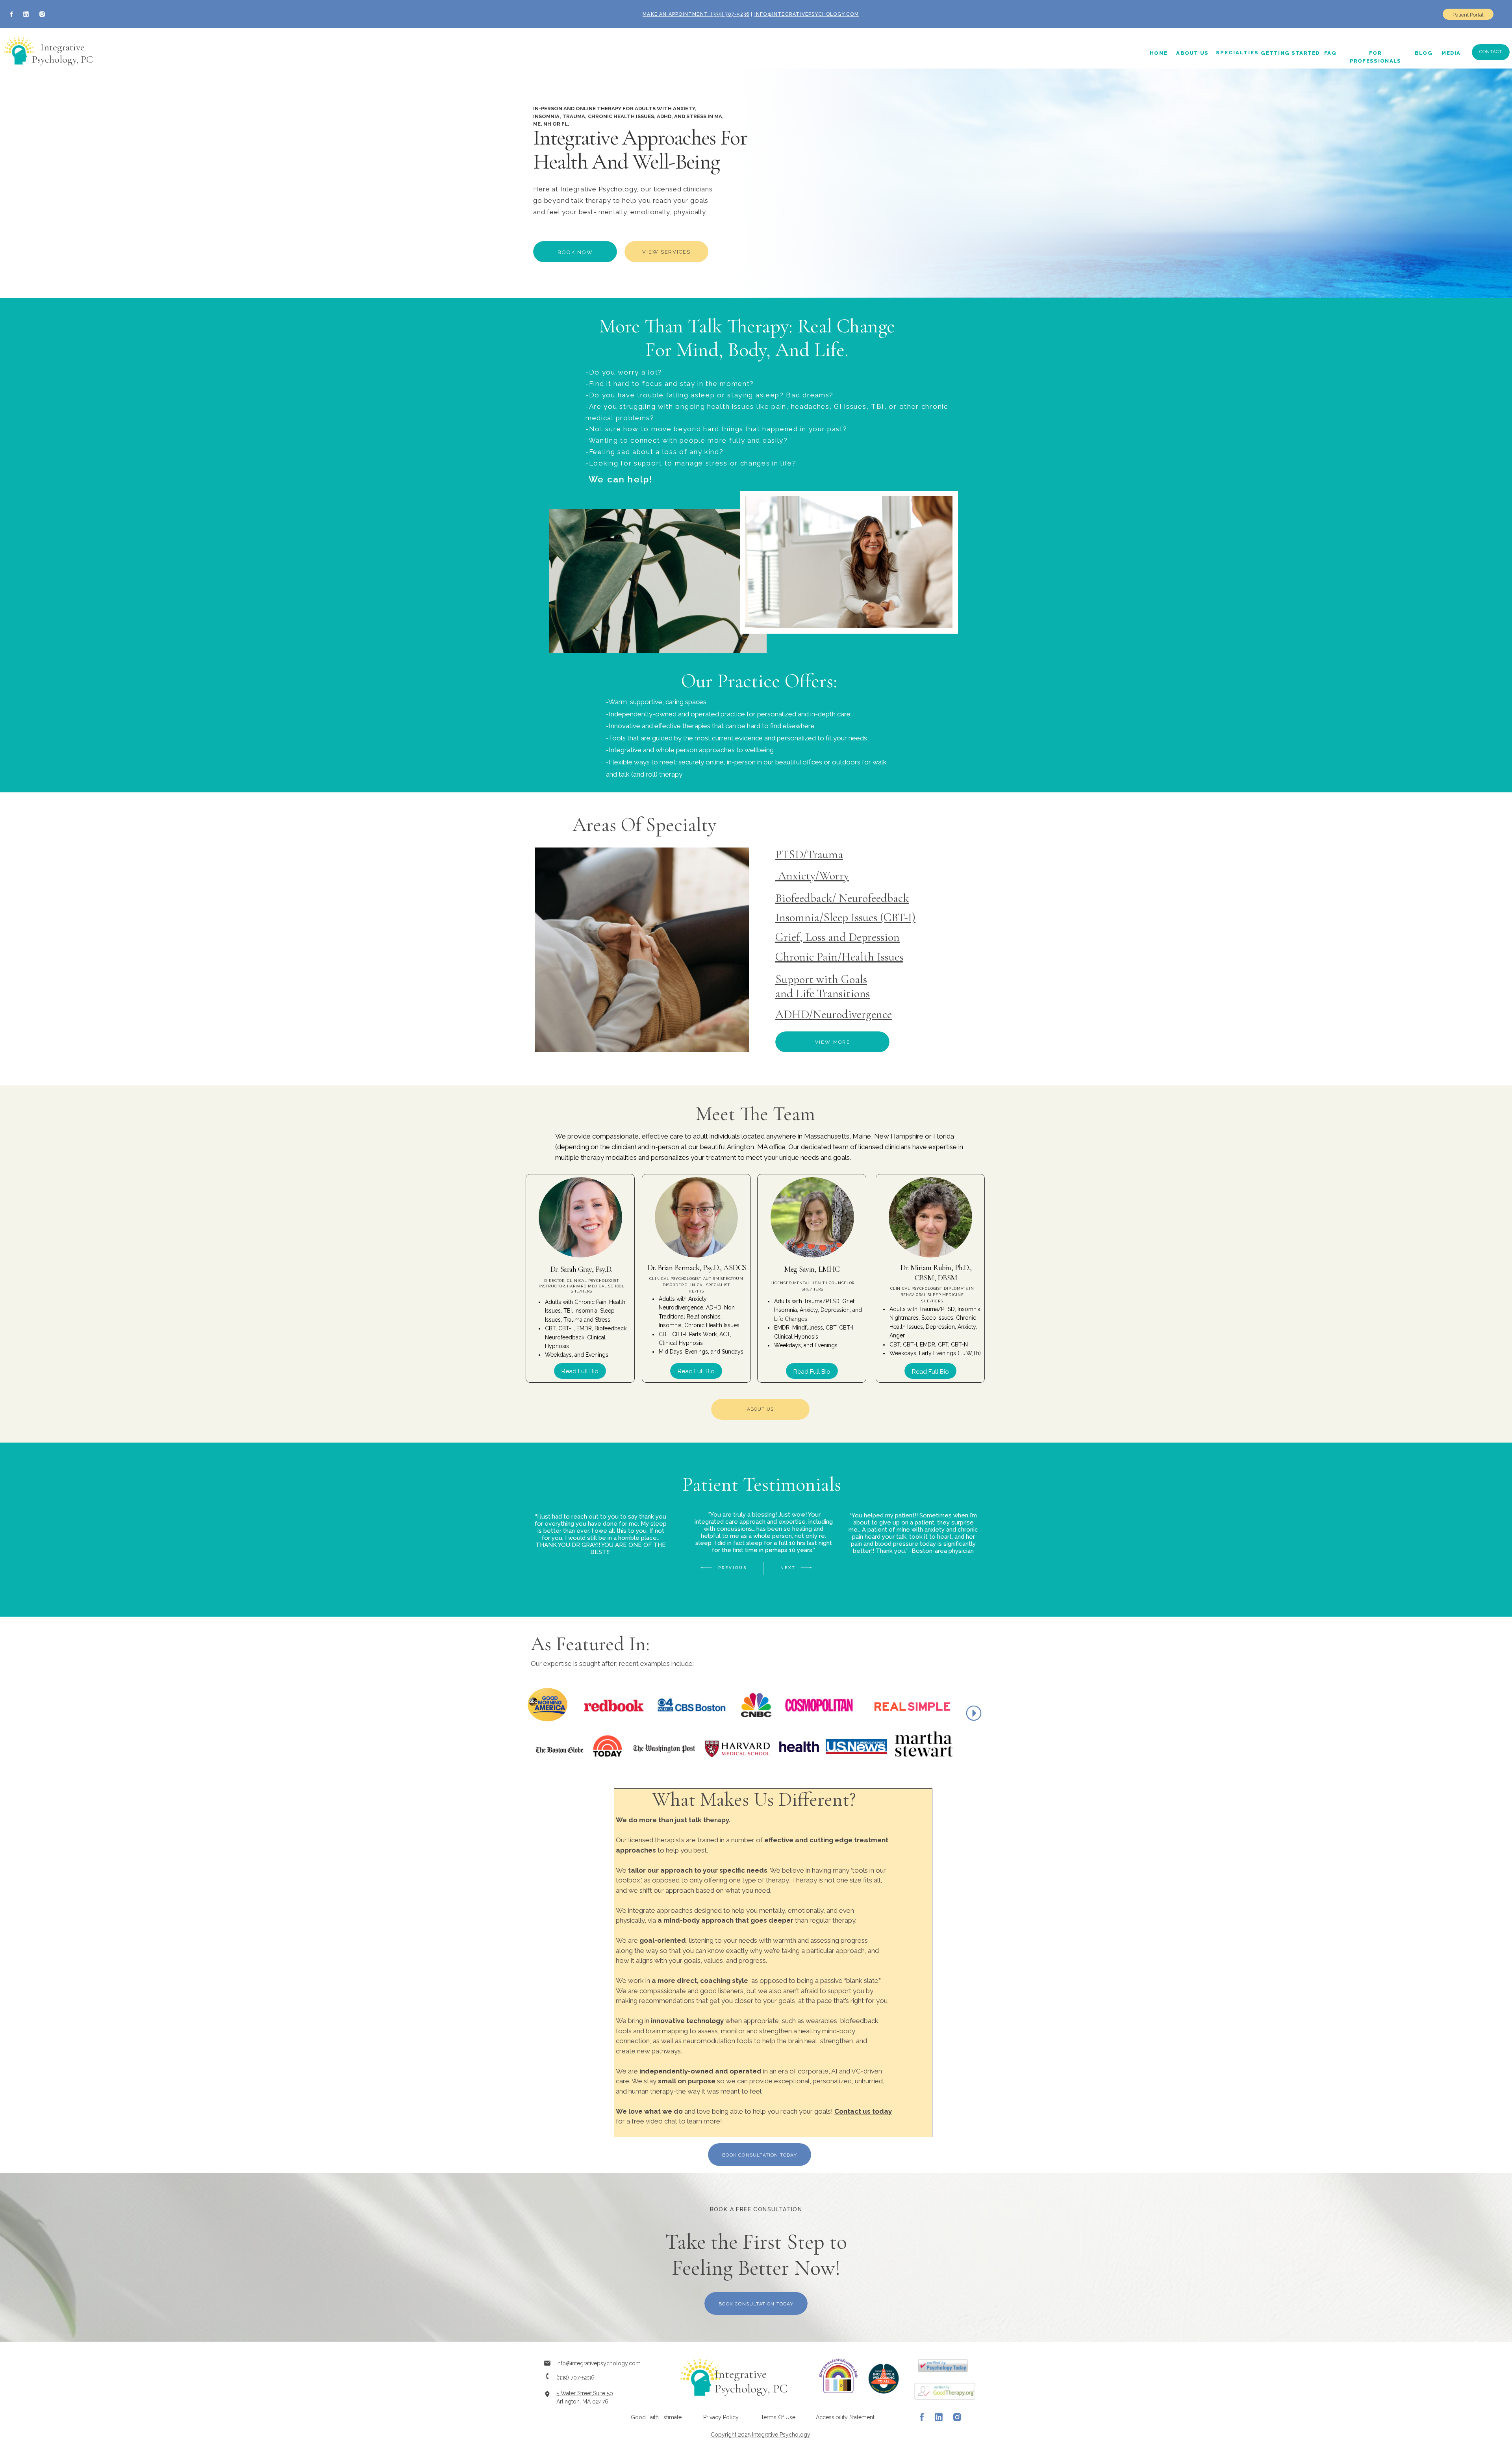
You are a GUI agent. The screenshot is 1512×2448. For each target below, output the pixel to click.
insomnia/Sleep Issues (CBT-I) (845, 917)
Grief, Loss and (812, 937)
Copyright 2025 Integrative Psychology (761, 2435)
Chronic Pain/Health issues (839, 957)
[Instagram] (42, 14)
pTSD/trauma (809, 854)
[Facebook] (12, 14)
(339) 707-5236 (729, 14)
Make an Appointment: (676, 14)
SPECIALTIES (1237, 53)
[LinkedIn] (26, 14)
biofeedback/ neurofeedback (842, 898)
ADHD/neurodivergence (834, 1014)
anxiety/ (797, 876)
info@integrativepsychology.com (807, 14)
